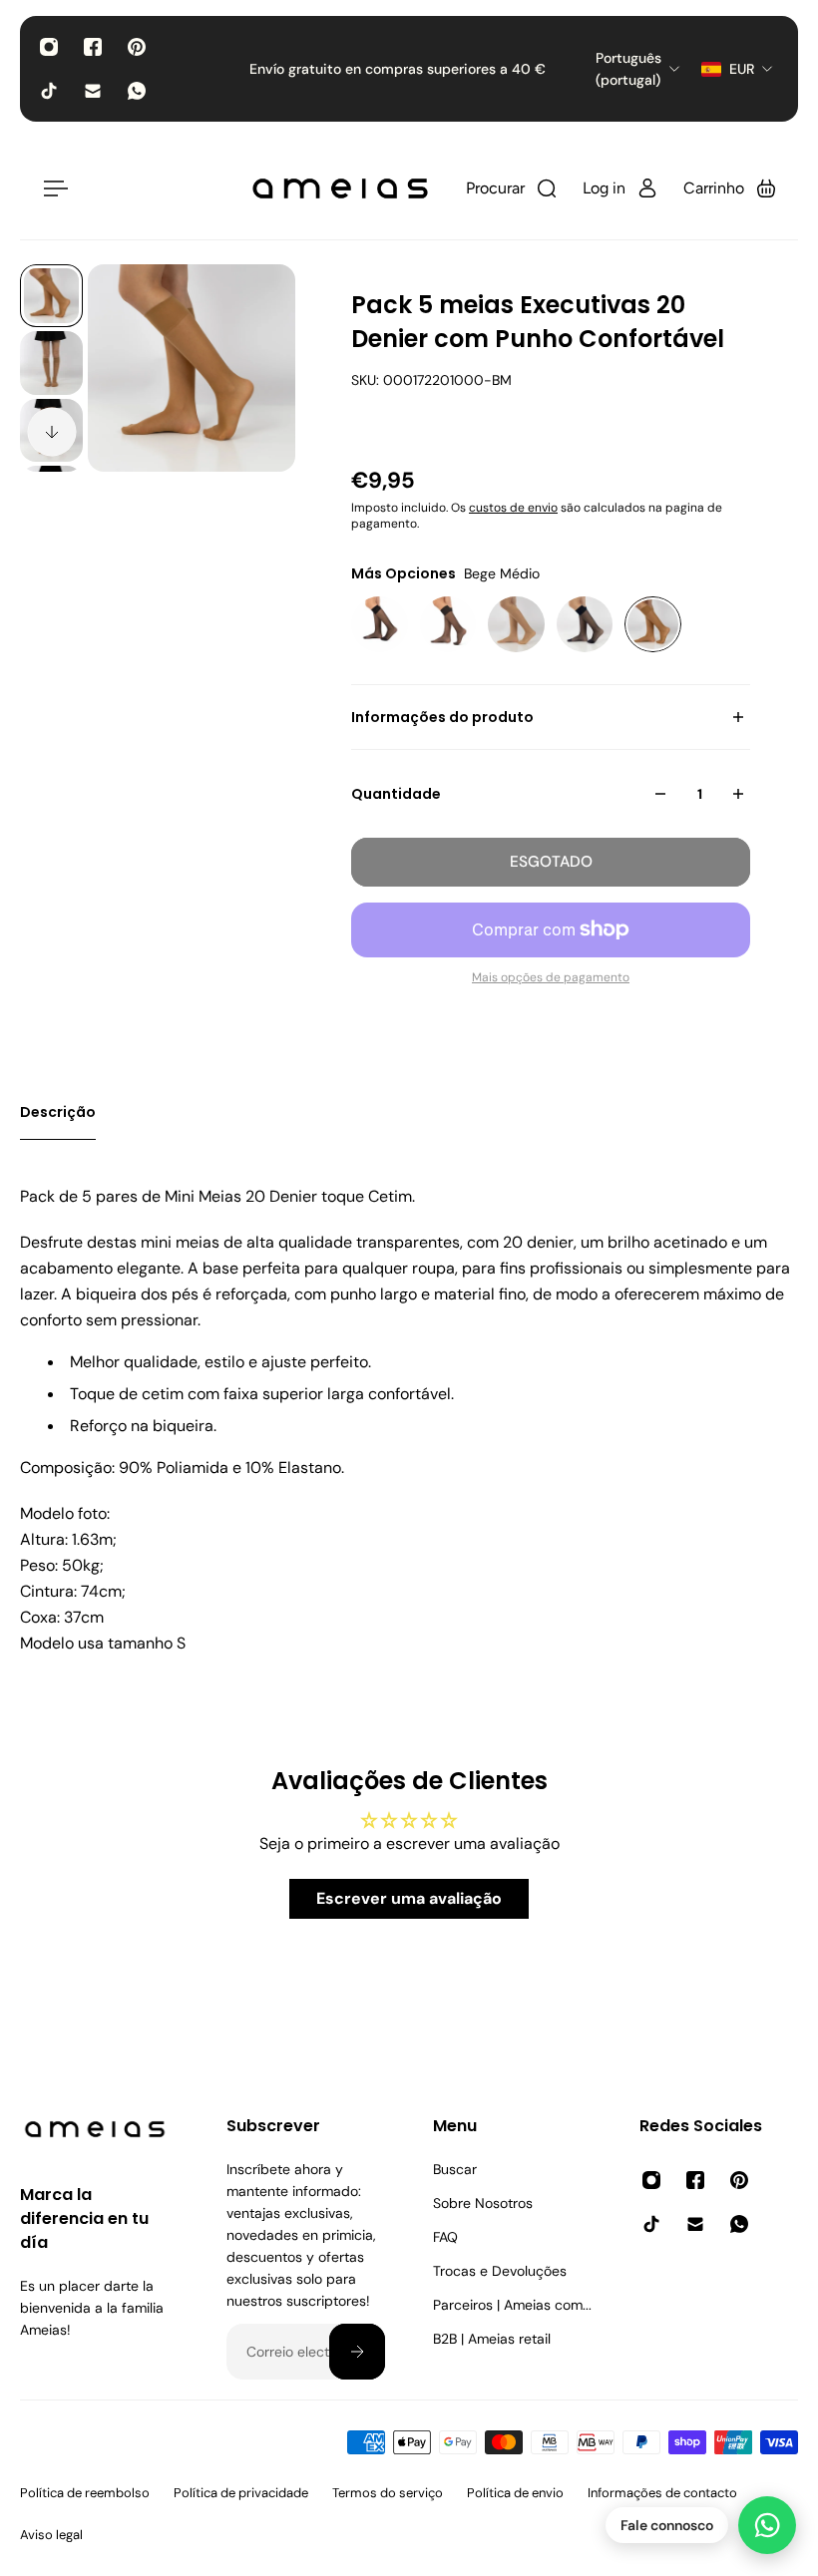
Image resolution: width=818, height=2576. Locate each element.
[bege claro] (516, 625)
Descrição (58, 1112)
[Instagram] (49, 47)
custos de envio (513, 508)
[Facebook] (93, 47)
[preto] (380, 625)
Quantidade (396, 794)
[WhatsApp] (137, 91)
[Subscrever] (357, 2352)
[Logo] (340, 188)
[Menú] (52, 188)
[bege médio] (653, 625)
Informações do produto (442, 717)
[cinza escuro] (448, 625)
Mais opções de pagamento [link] (551, 977)
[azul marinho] (585, 625)
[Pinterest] (137, 47)
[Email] (93, 91)
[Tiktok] (49, 91)
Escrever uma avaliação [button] (409, 1898)
